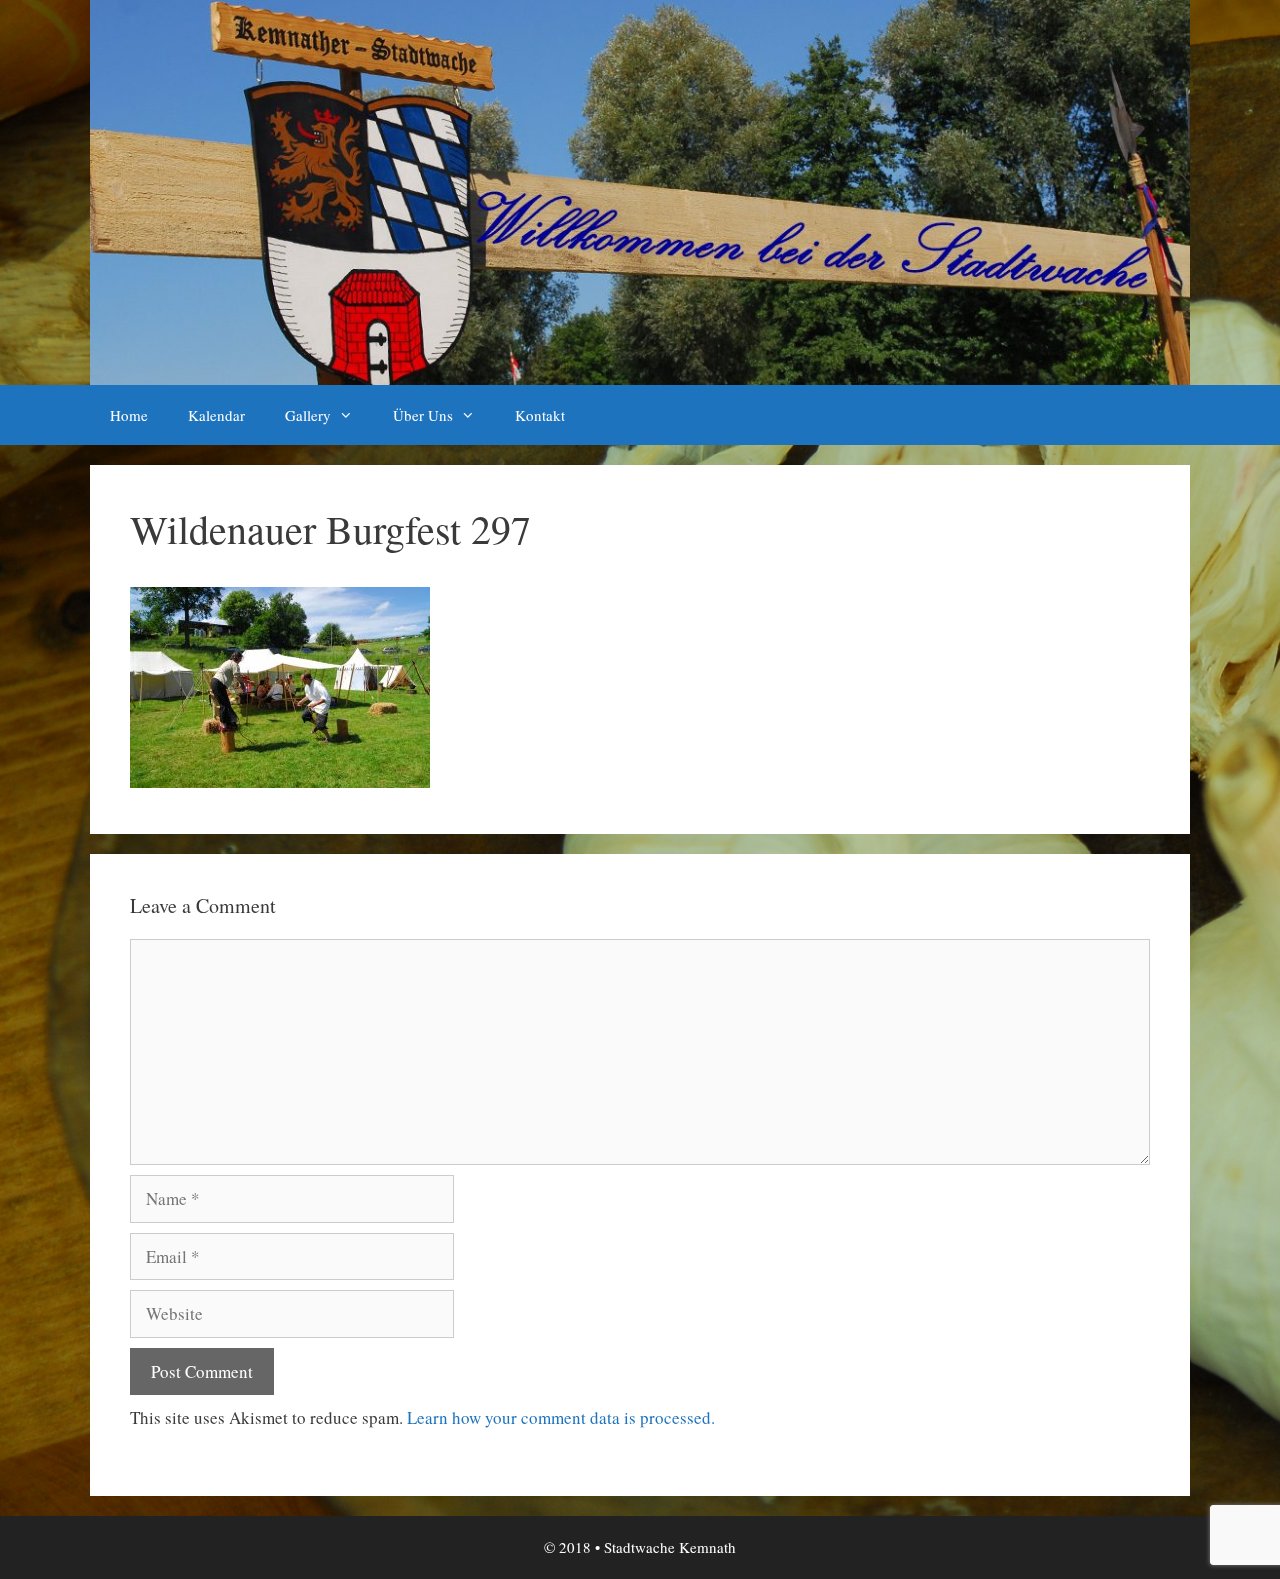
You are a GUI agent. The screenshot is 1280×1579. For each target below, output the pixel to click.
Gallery (308, 415)
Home (129, 415)
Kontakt (540, 415)
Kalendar (216, 415)
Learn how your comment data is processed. (561, 1417)
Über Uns (423, 415)
